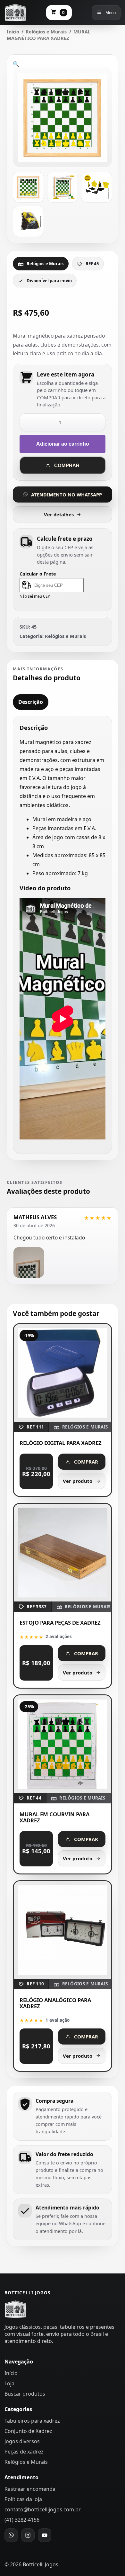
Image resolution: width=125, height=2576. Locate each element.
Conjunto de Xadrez (28, 2431)
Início (13, 32)
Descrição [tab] (31, 702)
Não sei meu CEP (35, 596)
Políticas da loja (23, 2499)
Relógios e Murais (46, 32)
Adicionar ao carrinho (63, 444)
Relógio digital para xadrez (61, 1443)
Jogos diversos (22, 2441)
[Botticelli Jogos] (15, 13)
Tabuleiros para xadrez (32, 2421)
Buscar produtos (25, 2394)
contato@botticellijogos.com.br (43, 2509)
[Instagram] (28, 2535)
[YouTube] (45, 2535)
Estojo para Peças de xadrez (60, 1623)
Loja (9, 2383)
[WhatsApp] (11, 2535)
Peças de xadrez (24, 2452)
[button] (16, 64)
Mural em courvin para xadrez (54, 1817)
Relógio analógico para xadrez (55, 2003)
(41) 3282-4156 (22, 2520)
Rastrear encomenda (30, 2489)
